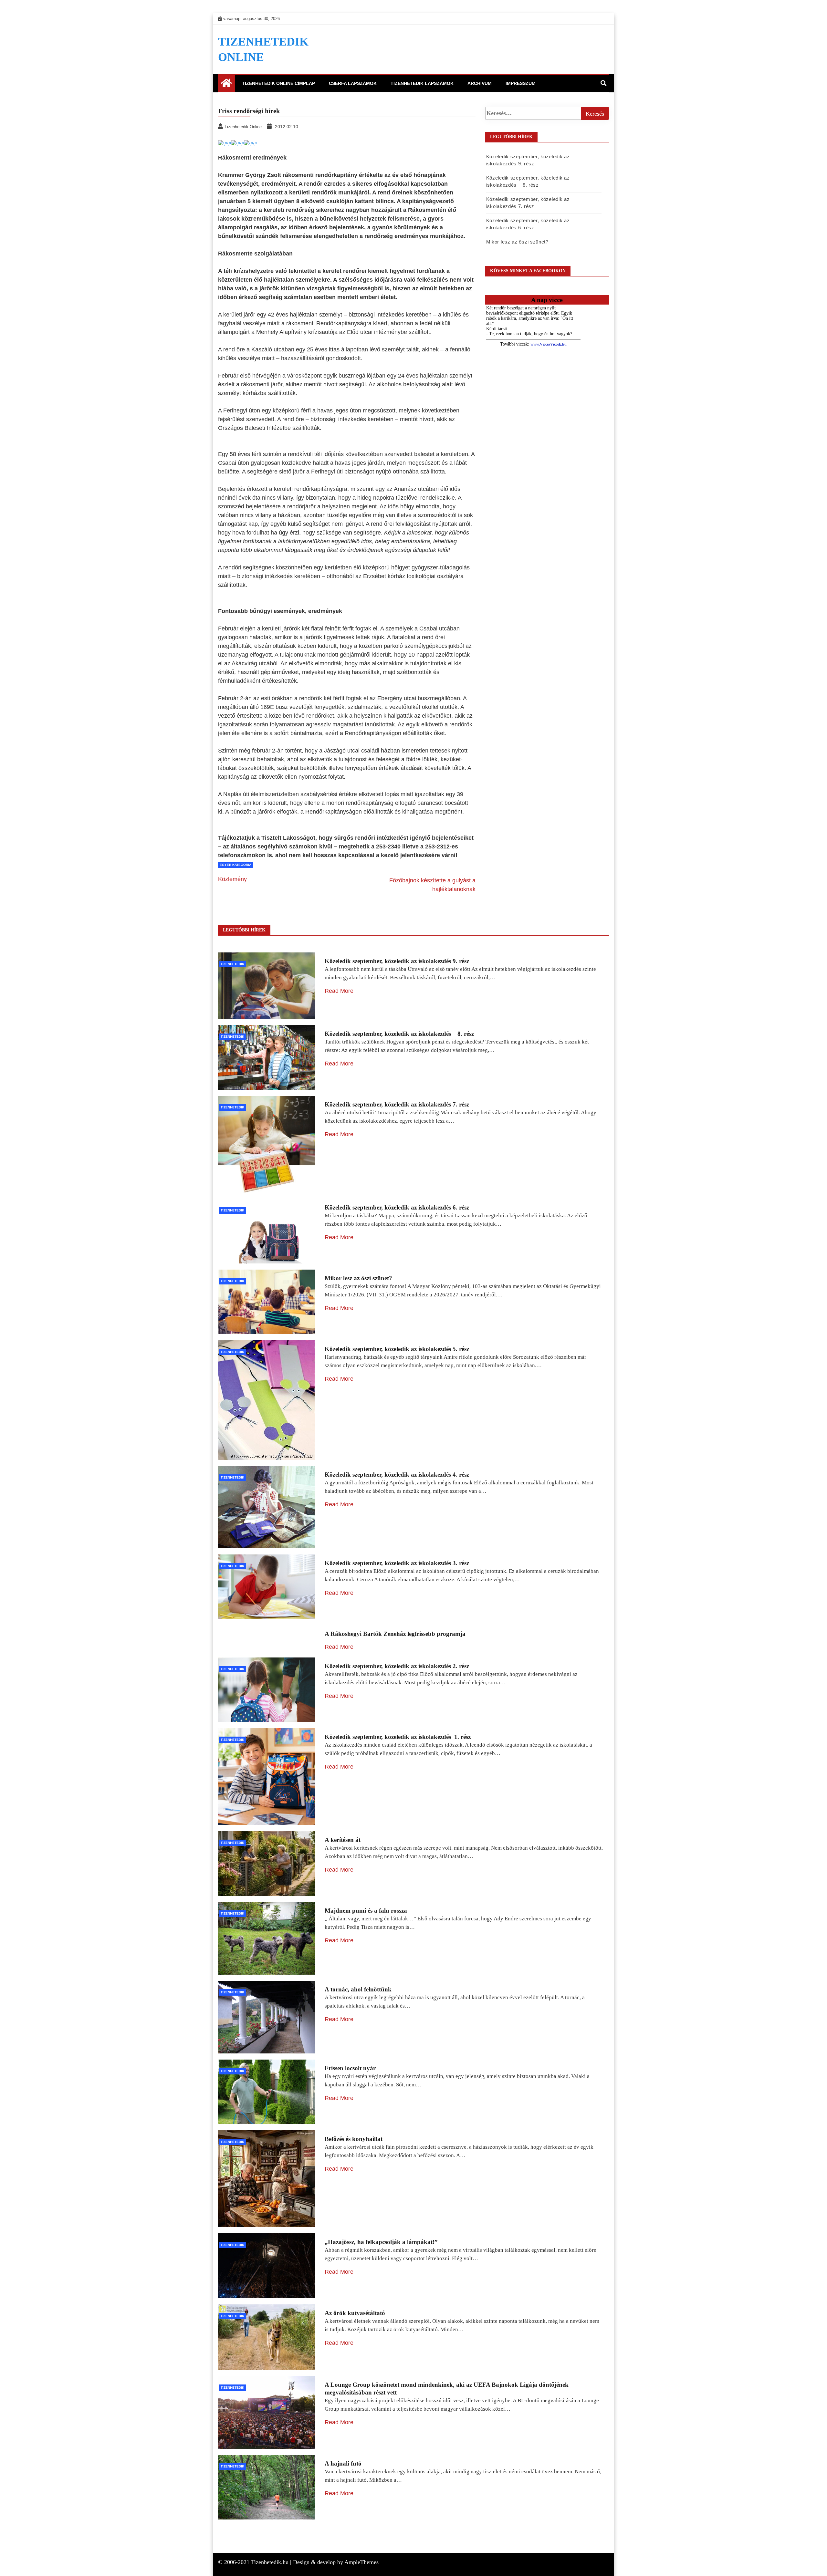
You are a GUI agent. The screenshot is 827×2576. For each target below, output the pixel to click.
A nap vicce (547, 300)
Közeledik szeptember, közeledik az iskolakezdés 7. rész (397, 1104)
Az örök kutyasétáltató (355, 2313)
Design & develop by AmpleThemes (336, 2562)
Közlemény (232, 879)
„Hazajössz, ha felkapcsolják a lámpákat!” (381, 2242)
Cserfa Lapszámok (353, 83)
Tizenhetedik (232, 964)
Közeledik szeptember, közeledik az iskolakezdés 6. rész (397, 1207)
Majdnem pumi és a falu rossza (366, 1911)
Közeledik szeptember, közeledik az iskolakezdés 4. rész (397, 1475)
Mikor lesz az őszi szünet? (517, 242)
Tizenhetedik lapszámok (422, 83)
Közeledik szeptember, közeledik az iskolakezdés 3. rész (397, 1563)
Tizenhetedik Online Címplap (278, 83)
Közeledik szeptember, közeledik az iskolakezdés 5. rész (397, 1349)
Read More (339, 991)
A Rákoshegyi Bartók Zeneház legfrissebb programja (395, 1634)
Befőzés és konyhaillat (354, 2139)
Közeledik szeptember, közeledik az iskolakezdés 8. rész (399, 1034)
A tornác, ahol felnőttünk (358, 1989)
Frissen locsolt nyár (350, 2068)
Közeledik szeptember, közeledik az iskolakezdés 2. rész (397, 1666)
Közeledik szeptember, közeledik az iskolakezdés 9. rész (397, 961)
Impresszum (521, 83)
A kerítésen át (343, 1840)
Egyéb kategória (236, 865)
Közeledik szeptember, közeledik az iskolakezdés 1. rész (398, 1737)
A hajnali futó (343, 2463)
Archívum (480, 83)
